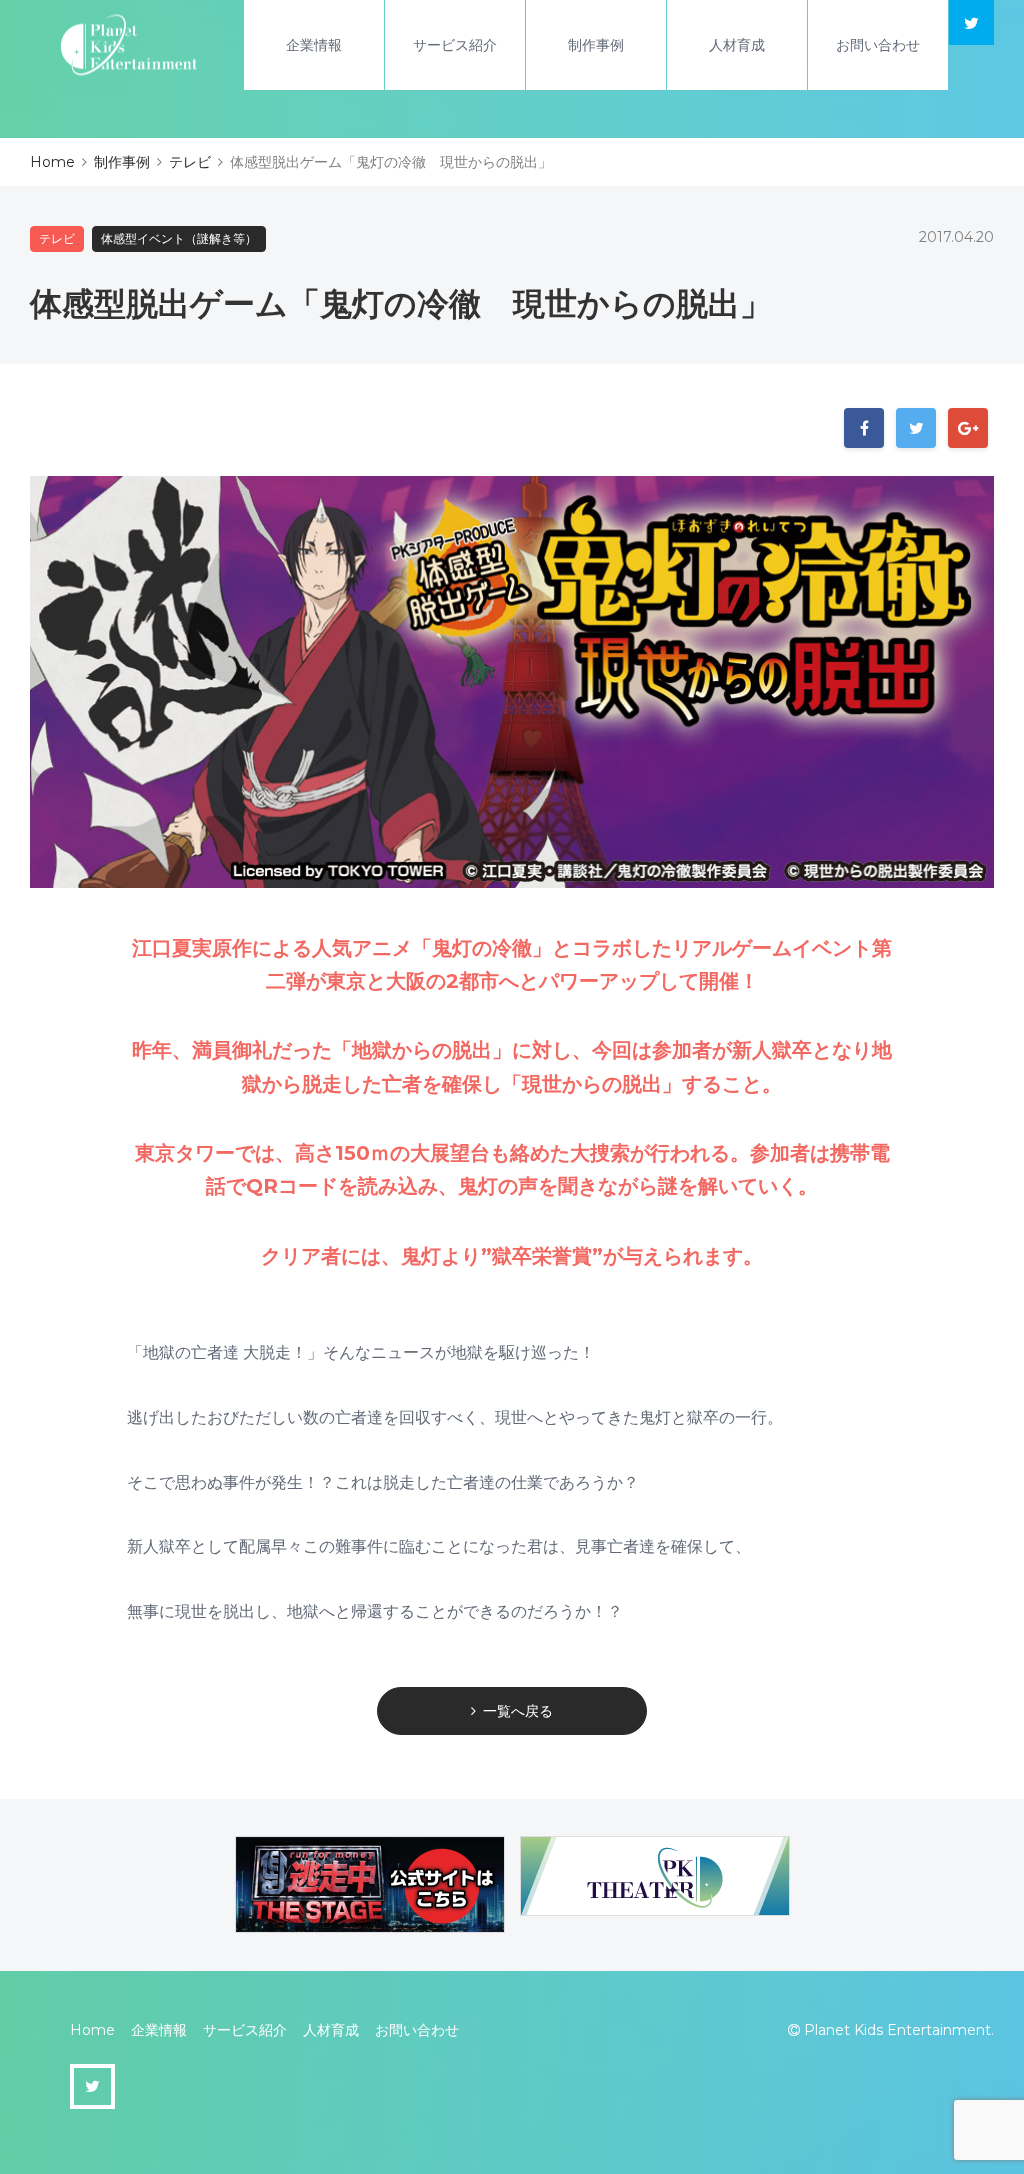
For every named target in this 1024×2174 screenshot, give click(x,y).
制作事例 (596, 45)
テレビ (57, 238)
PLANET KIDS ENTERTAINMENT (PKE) (129, 45)
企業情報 (314, 45)
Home (92, 2030)
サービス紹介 (455, 45)
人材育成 (737, 45)
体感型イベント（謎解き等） (179, 238)
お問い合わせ (878, 45)
